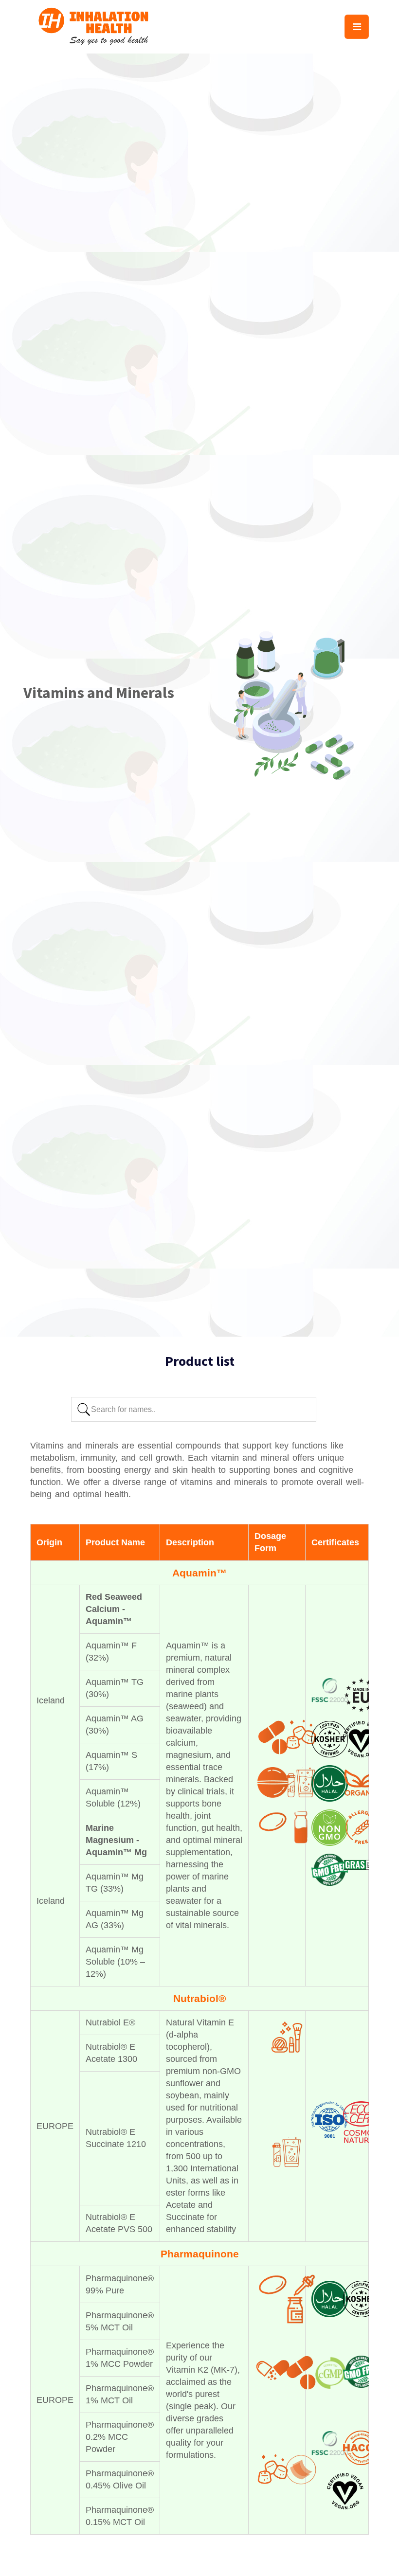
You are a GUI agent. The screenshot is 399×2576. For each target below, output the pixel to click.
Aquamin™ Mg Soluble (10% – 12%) (115, 1962)
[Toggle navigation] (357, 27)
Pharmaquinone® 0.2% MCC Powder (120, 2437)
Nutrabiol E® (110, 2022)
